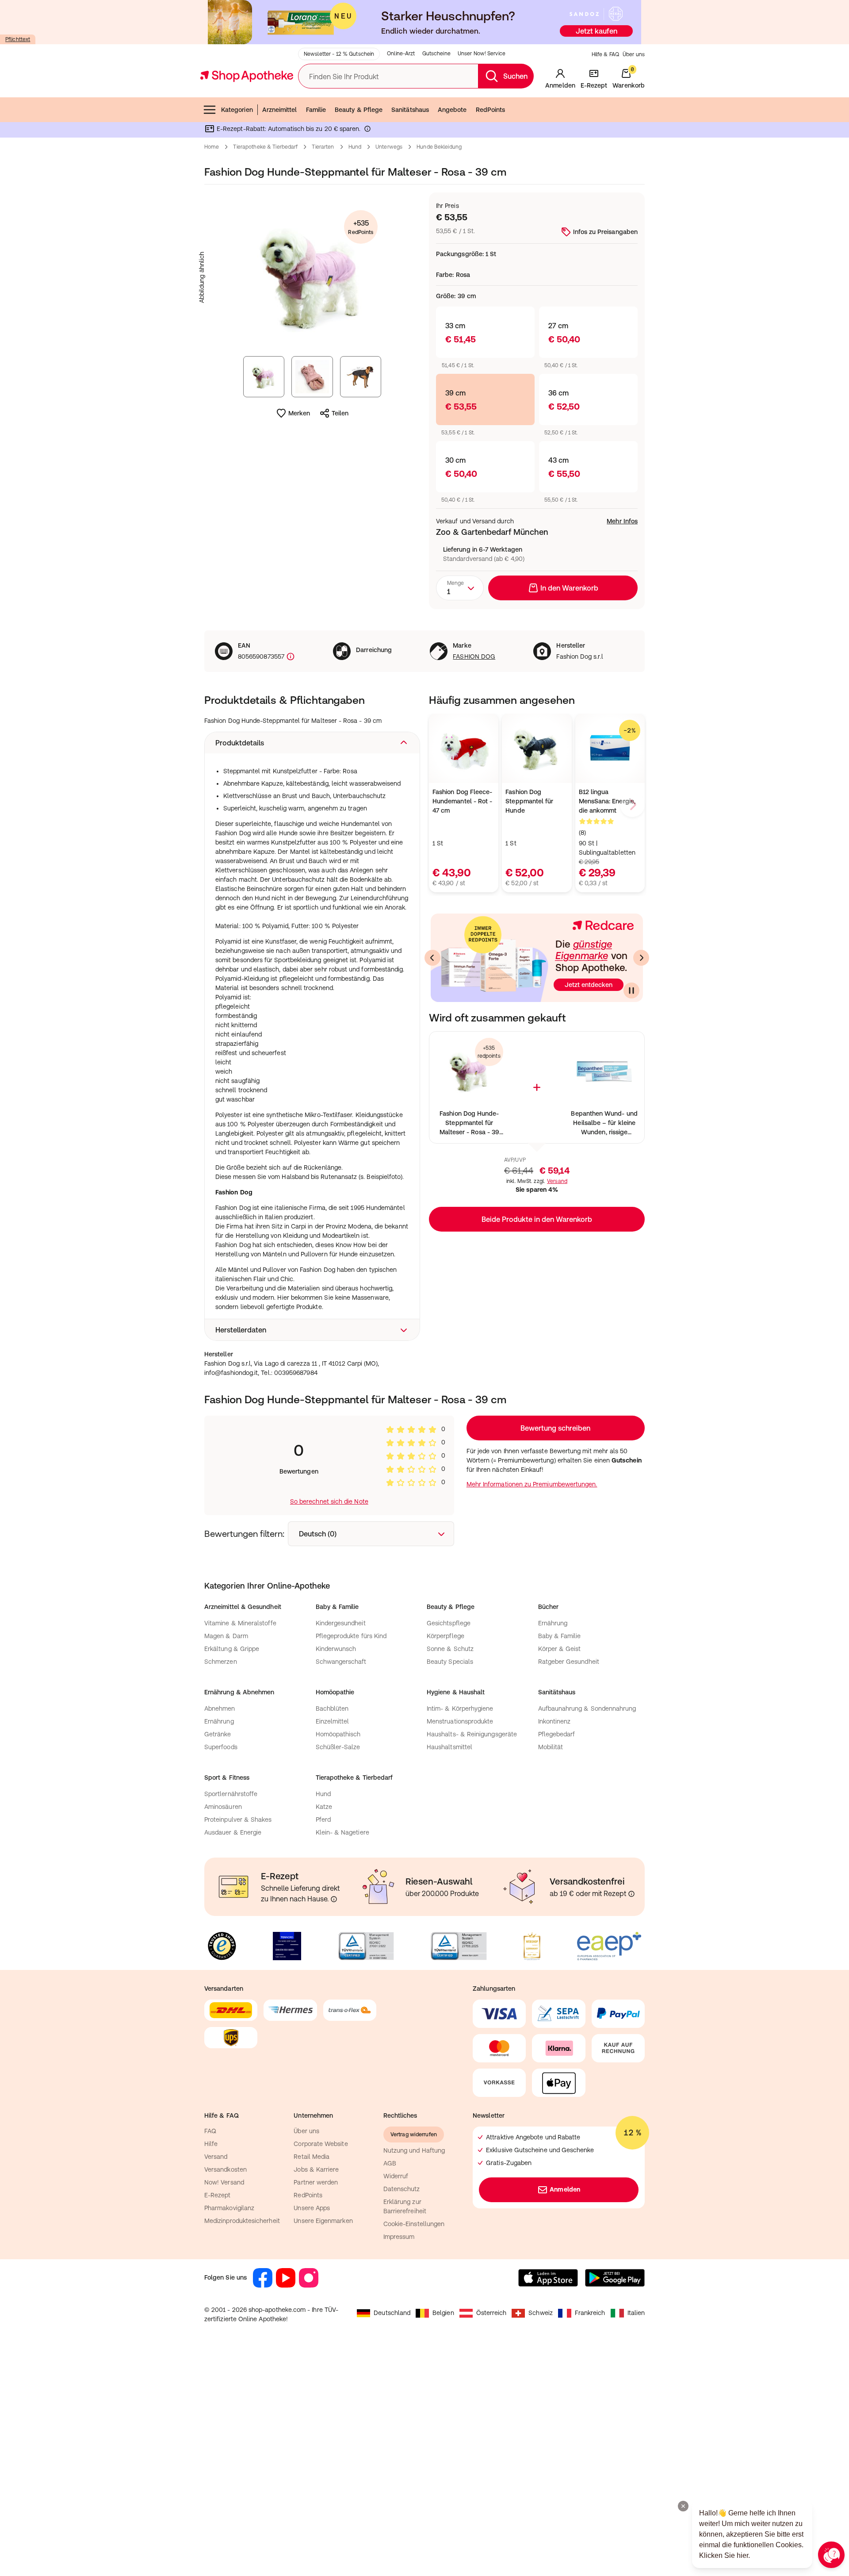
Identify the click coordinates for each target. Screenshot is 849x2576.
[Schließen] (554, 1158)
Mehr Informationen (425, 1378)
